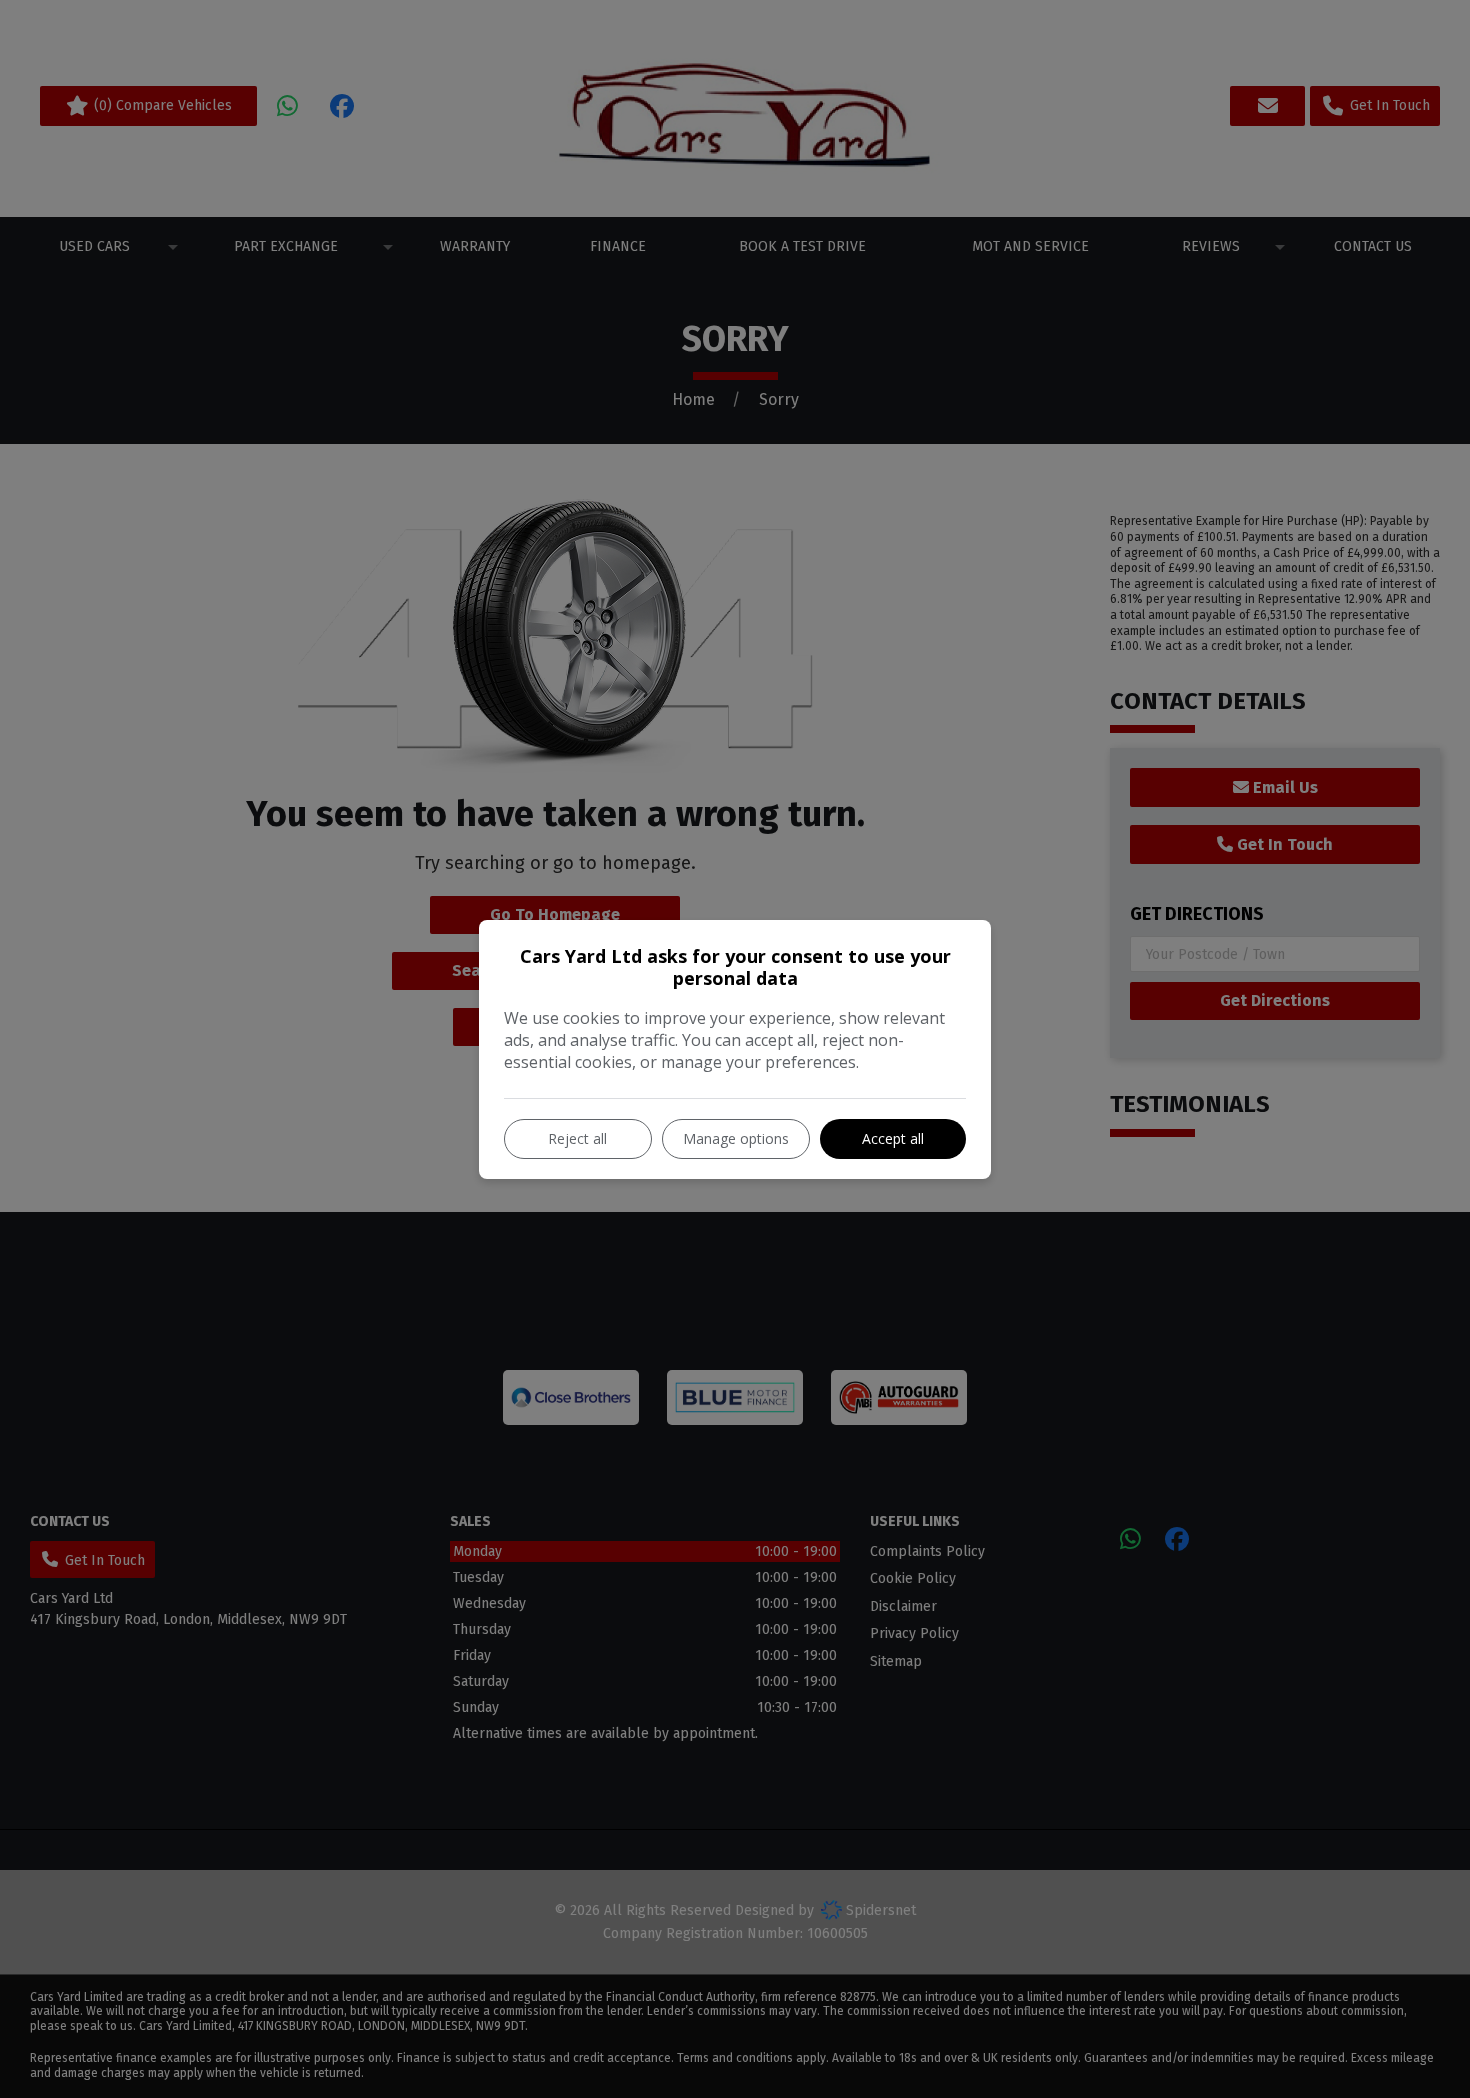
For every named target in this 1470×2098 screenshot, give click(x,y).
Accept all (893, 1138)
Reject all (577, 1138)
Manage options (736, 1138)
